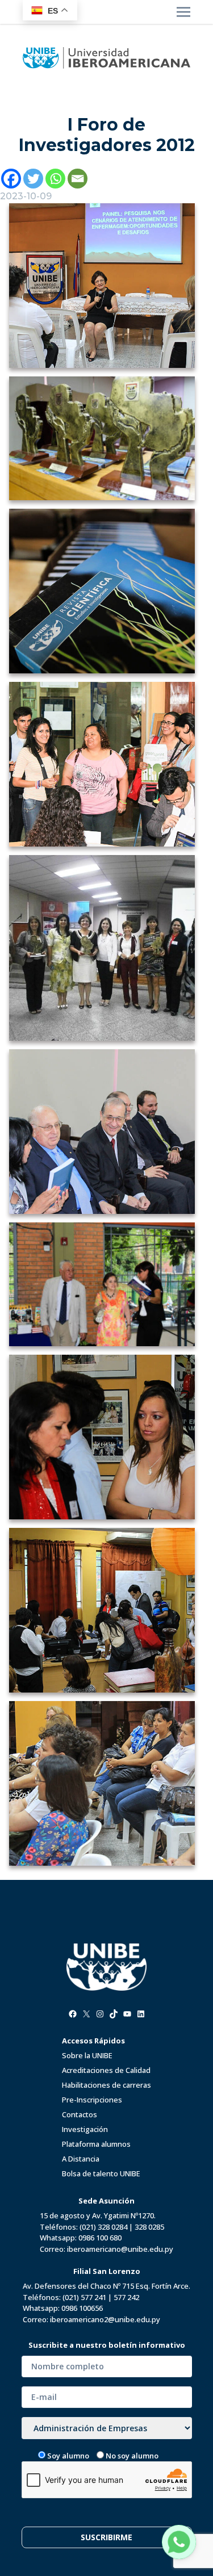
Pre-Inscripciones (92, 2100)
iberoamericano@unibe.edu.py (120, 2249)
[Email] (78, 179)
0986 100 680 (100, 2238)
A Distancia (81, 2159)
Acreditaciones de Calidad (106, 2070)
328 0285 (149, 2227)
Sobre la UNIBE (87, 2055)
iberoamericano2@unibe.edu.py (105, 2319)
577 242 (126, 2297)
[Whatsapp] (55, 179)
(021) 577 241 (84, 2297)
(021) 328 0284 (103, 2227)
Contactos (80, 2114)
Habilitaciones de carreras (106, 2085)
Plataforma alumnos (96, 2144)
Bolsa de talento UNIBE (101, 2173)
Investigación (85, 2129)
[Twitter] (33, 179)
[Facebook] (11, 179)
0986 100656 (82, 2308)
